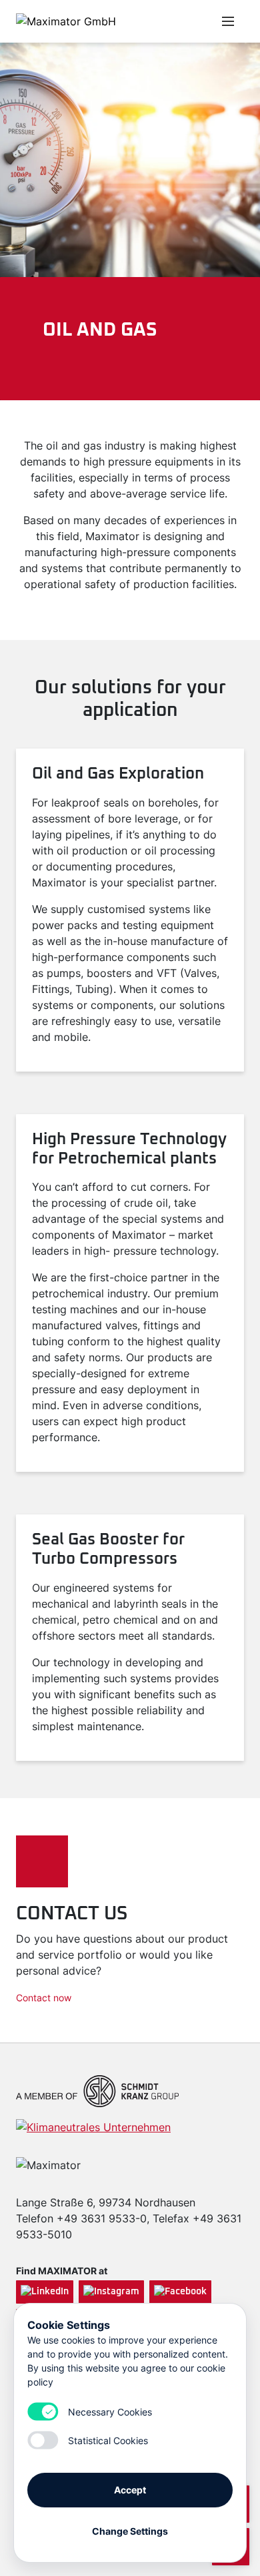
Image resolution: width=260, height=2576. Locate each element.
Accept (130, 2490)
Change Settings (130, 2531)
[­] (161, 21)
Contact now (44, 1998)
